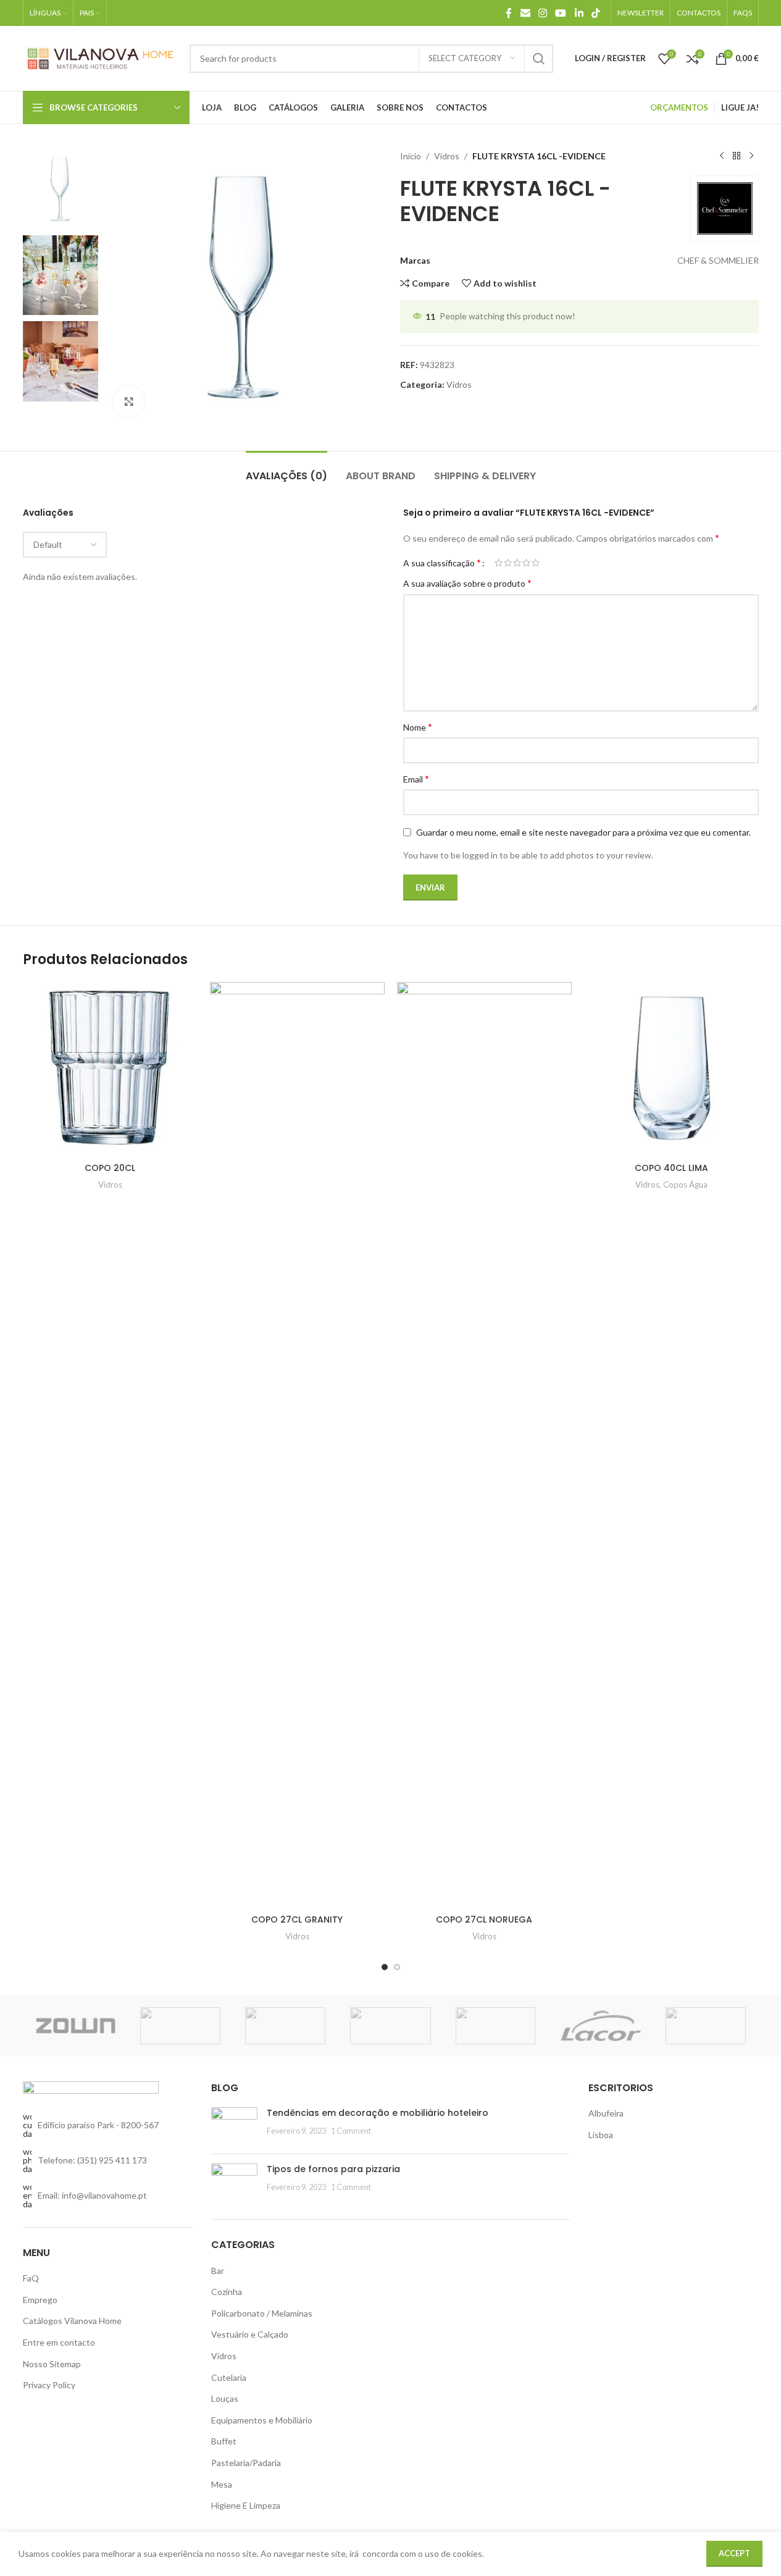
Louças (225, 2398)
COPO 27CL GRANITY (297, 1919)
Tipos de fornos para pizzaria (333, 2169)
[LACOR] (601, 2026)
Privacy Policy (49, 2385)
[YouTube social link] (561, 13)
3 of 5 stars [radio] (517, 563)
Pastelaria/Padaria (246, 2463)
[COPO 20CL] (110, 1069)
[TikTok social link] (595, 13)
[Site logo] (100, 57)
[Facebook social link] (509, 13)
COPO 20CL (110, 1168)
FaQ (31, 2278)
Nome (418, 727)
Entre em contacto (59, 2342)
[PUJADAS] (390, 2026)
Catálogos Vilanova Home (72, 2321)
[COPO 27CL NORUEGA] (484, 1445)
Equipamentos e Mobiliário (262, 2420)
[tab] (286, 470)
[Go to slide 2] (397, 1967)
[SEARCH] (539, 59)
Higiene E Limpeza (246, 2505)
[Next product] (751, 156)
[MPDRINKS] (496, 2026)
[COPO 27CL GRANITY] (297, 1445)
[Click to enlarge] (129, 401)
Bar (218, 2271)
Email (416, 778)
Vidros (447, 156)
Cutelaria (229, 2377)
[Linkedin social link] (579, 13)
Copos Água (685, 1185)
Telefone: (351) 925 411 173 (92, 2160)
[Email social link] (525, 13)
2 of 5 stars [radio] (508, 563)
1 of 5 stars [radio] (499, 563)
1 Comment (351, 2131)
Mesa (222, 2484)
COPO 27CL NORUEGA (484, 1919)
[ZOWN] (75, 2026)
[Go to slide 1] (385, 1967)
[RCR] (285, 2026)
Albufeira (606, 2113)
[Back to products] (737, 156)
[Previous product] (722, 156)
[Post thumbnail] (234, 2126)
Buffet (224, 2441)
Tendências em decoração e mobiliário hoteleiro (378, 2113)
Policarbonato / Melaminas (262, 2313)
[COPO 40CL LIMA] (671, 1069)
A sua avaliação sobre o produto (467, 583)
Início (411, 156)
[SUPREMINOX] (180, 2026)
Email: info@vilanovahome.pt (92, 2195)
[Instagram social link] (542, 13)
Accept (734, 2553)
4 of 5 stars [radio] (526, 563)
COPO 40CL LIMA (671, 1168)
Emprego (40, 2300)
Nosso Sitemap (52, 2364)
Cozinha (227, 2292)
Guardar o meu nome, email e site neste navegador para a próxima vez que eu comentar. (583, 832)
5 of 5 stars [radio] (536, 563)
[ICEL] (706, 2026)
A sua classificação (442, 563)
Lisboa (601, 2135)
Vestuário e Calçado (250, 2334)
